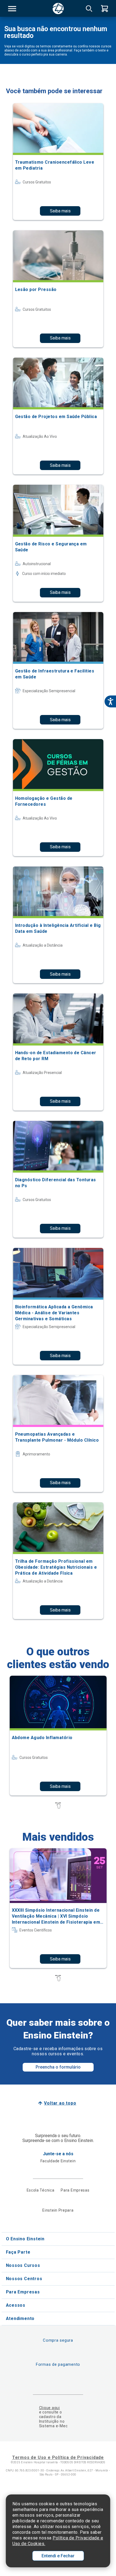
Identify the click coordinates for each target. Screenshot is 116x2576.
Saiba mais (60, 211)
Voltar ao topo (60, 2103)
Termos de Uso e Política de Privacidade (58, 2457)
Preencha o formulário (58, 2067)
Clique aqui (50, 2408)
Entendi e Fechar (58, 2556)
